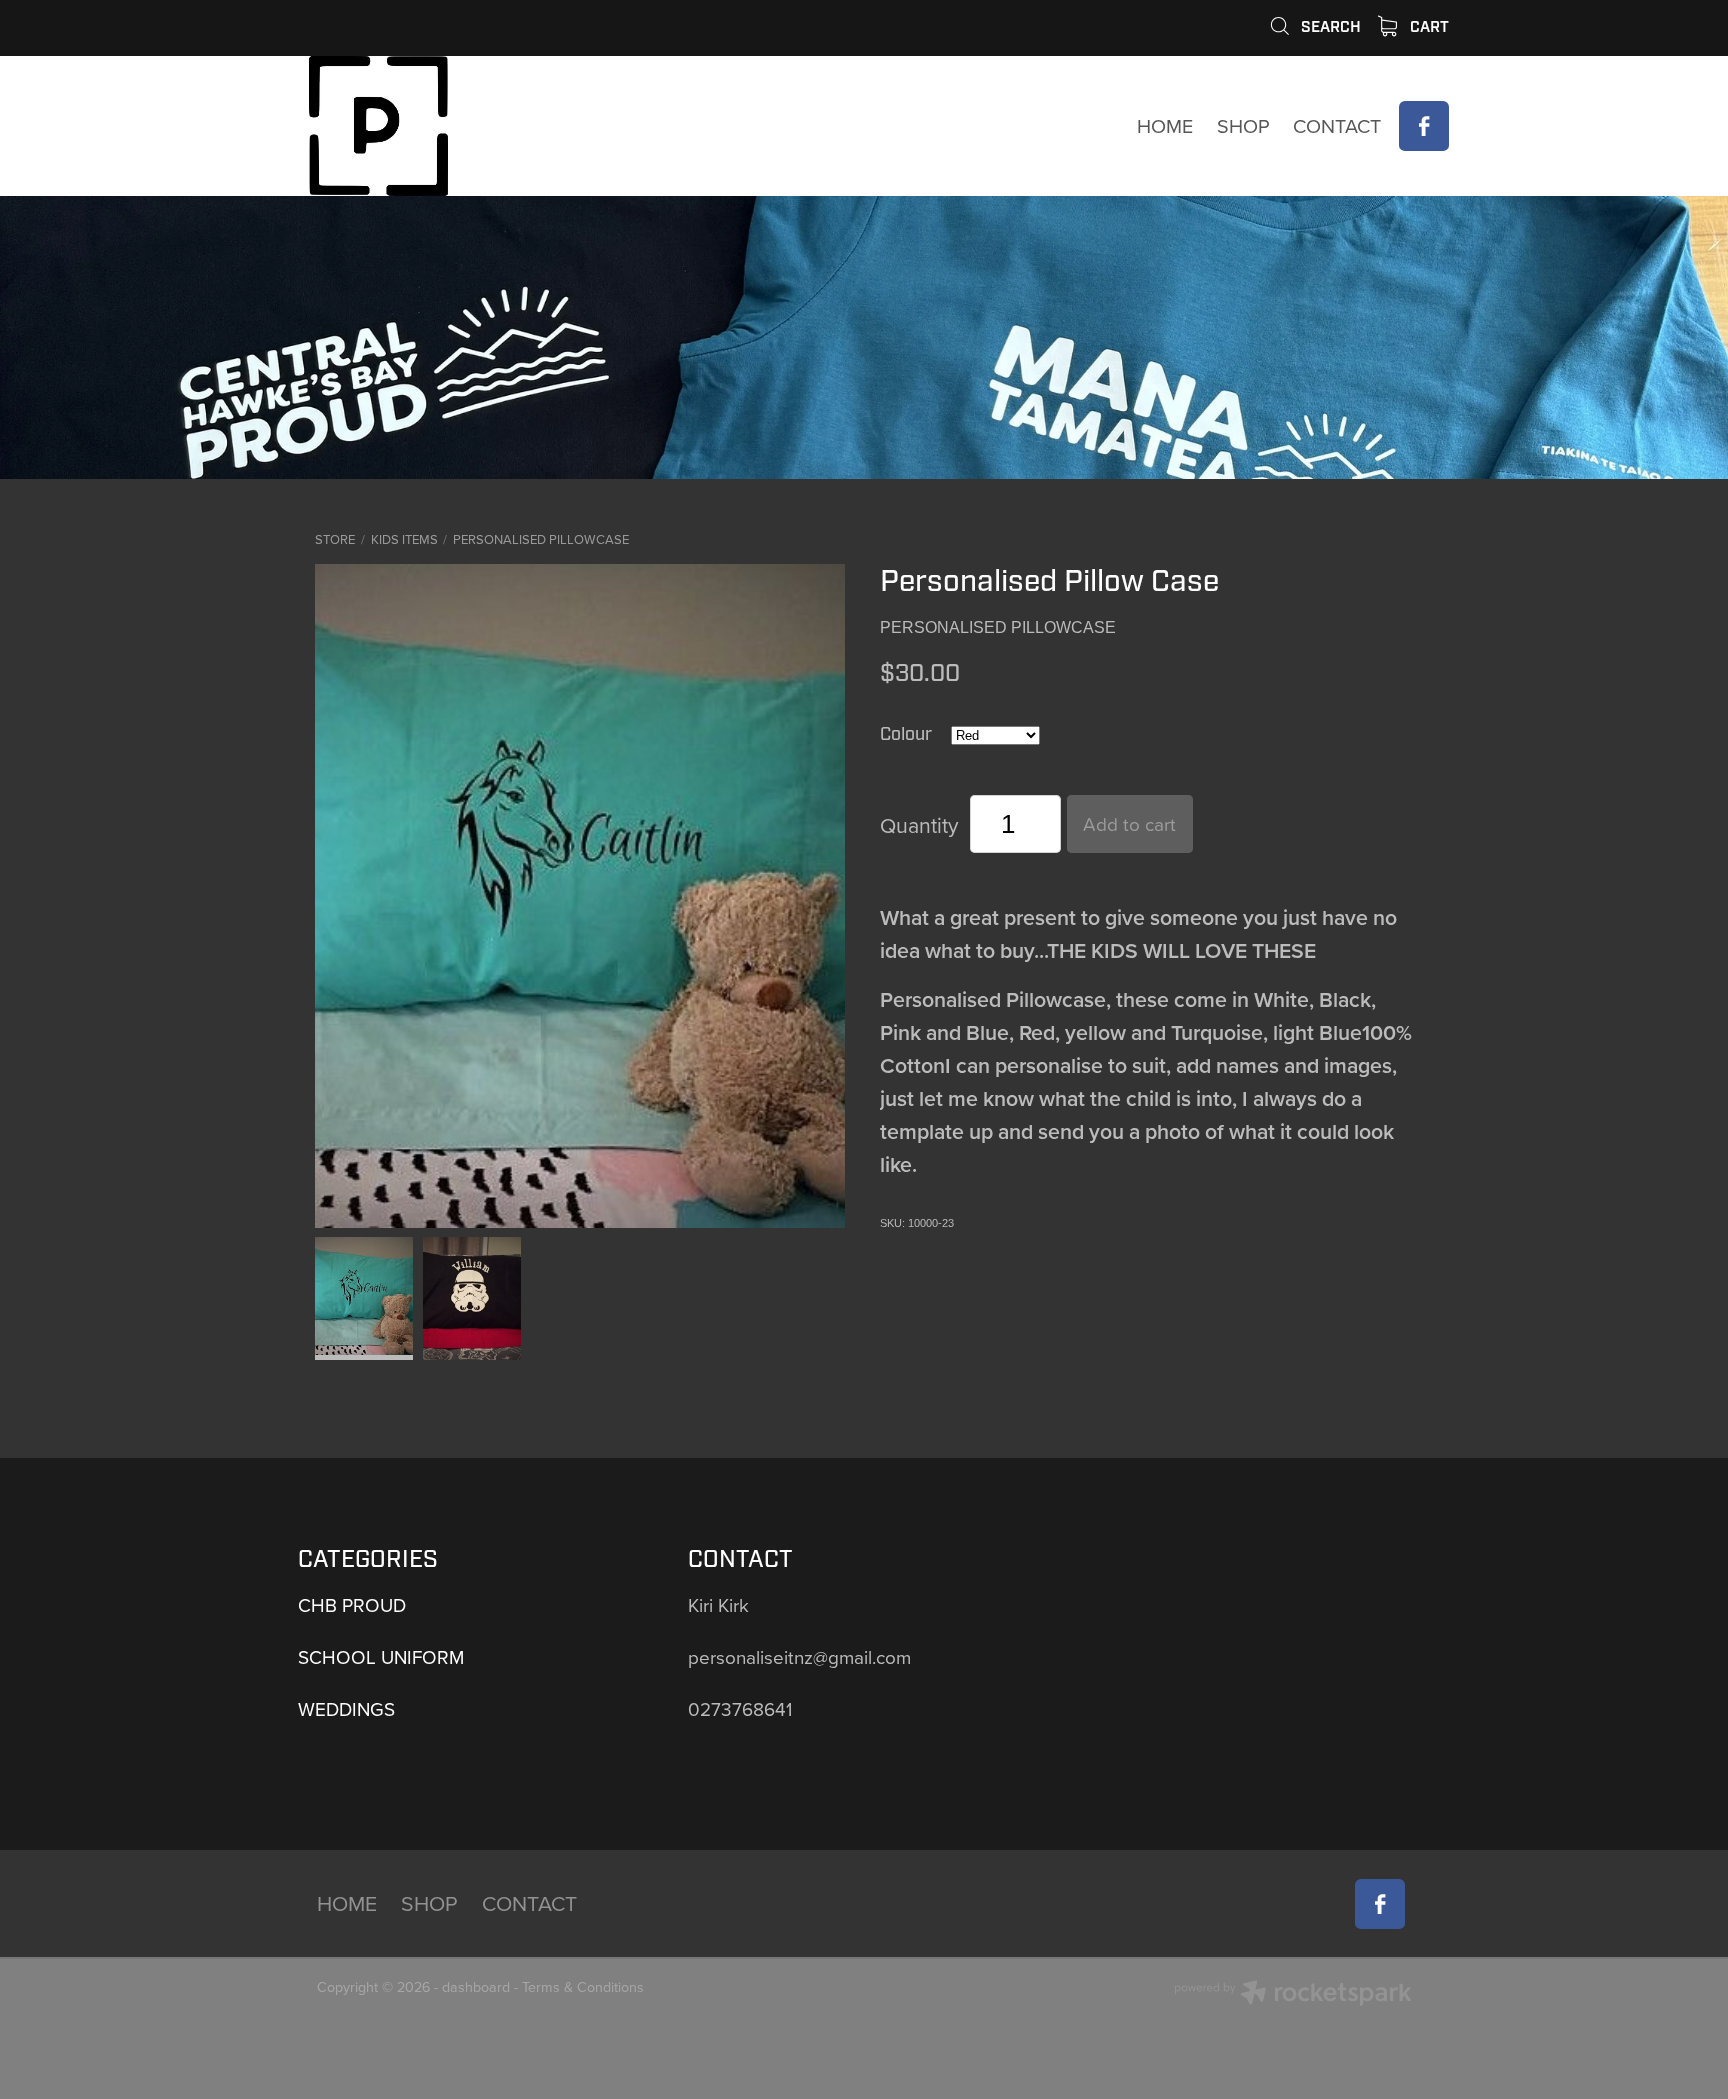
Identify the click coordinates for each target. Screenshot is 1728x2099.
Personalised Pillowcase (541, 539)
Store (335, 539)
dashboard (476, 1987)
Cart (1427, 27)
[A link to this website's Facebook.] (1424, 126)
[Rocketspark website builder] (1293, 1995)
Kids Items (404, 539)
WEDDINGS (346, 1708)
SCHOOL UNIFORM (381, 1656)
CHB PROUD (352, 1604)
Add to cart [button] (1129, 823)
